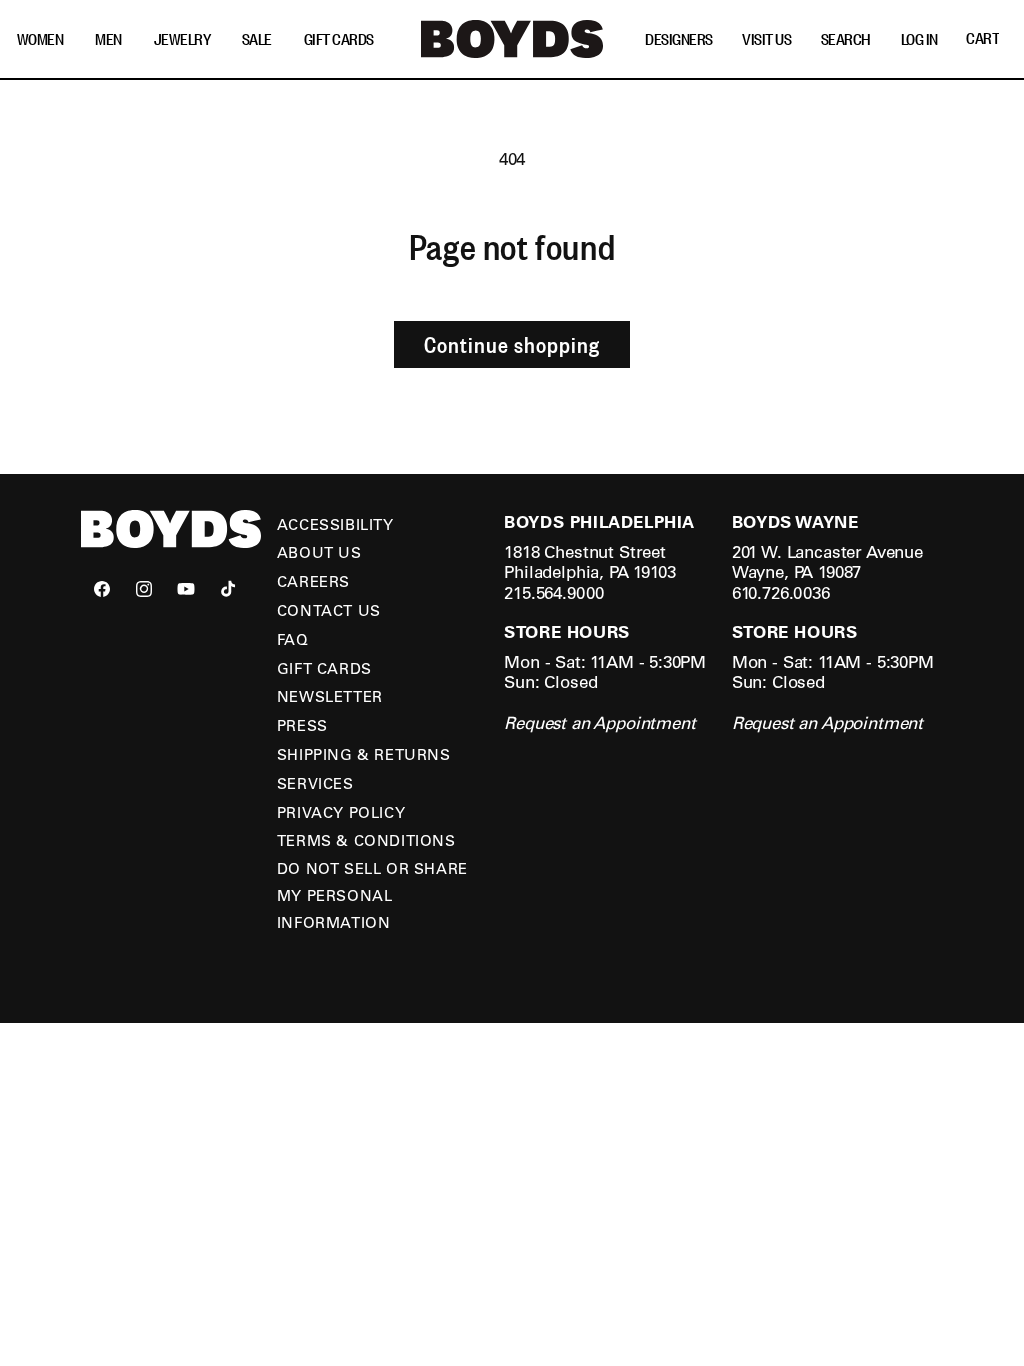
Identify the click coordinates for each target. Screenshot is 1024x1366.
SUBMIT (707, 786)
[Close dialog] (876, 512)
